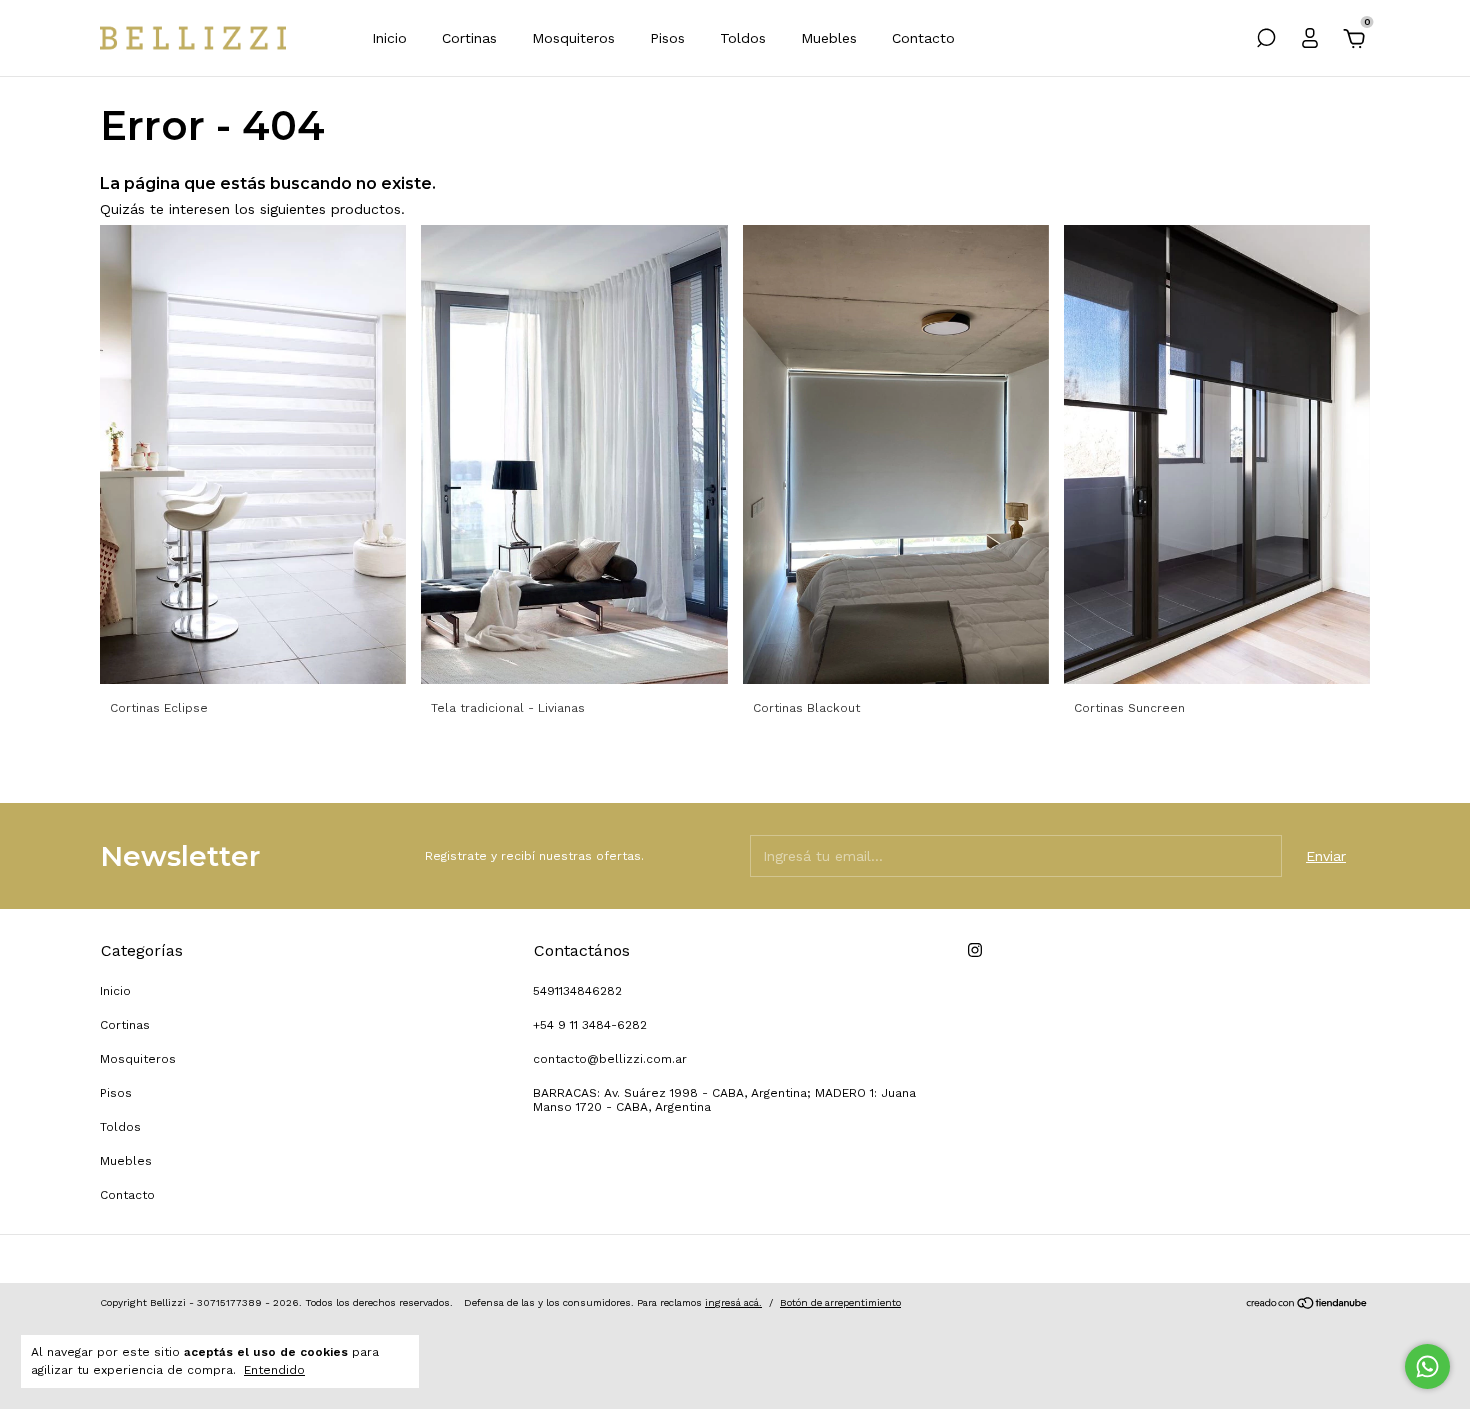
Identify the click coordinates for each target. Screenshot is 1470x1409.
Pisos (667, 38)
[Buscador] (1266, 41)
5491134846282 (577, 991)
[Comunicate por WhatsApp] (1427, 1366)
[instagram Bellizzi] (975, 950)
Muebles (829, 38)
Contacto (923, 38)
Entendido (274, 1370)
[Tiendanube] (1307, 1305)
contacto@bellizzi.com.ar (610, 1059)
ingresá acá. (733, 1302)
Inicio (389, 38)
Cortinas (469, 38)
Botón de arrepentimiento (840, 1302)
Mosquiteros (573, 38)
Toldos (743, 38)
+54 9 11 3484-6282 (590, 1025)
